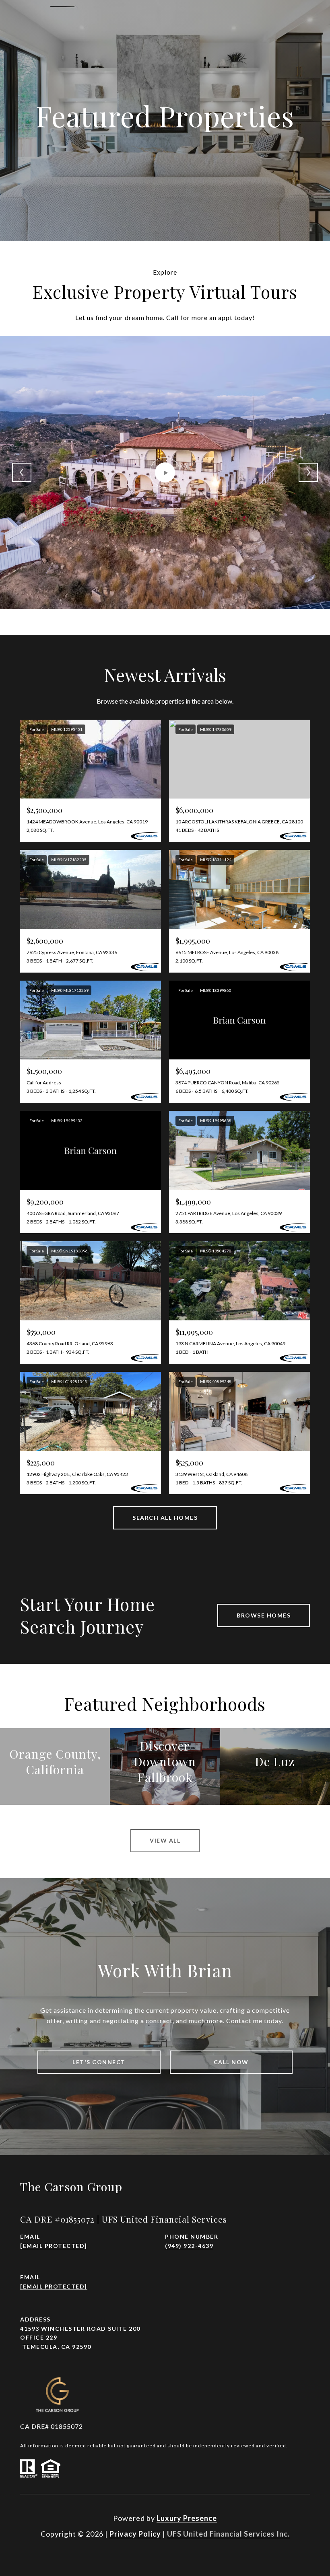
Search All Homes (165, 1518)
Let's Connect (99, 2062)
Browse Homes (264, 1615)
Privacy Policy (135, 2534)
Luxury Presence (187, 2518)
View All (165, 1840)
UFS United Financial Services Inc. (228, 2534)
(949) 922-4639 (189, 2246)
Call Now (231, 2062)
